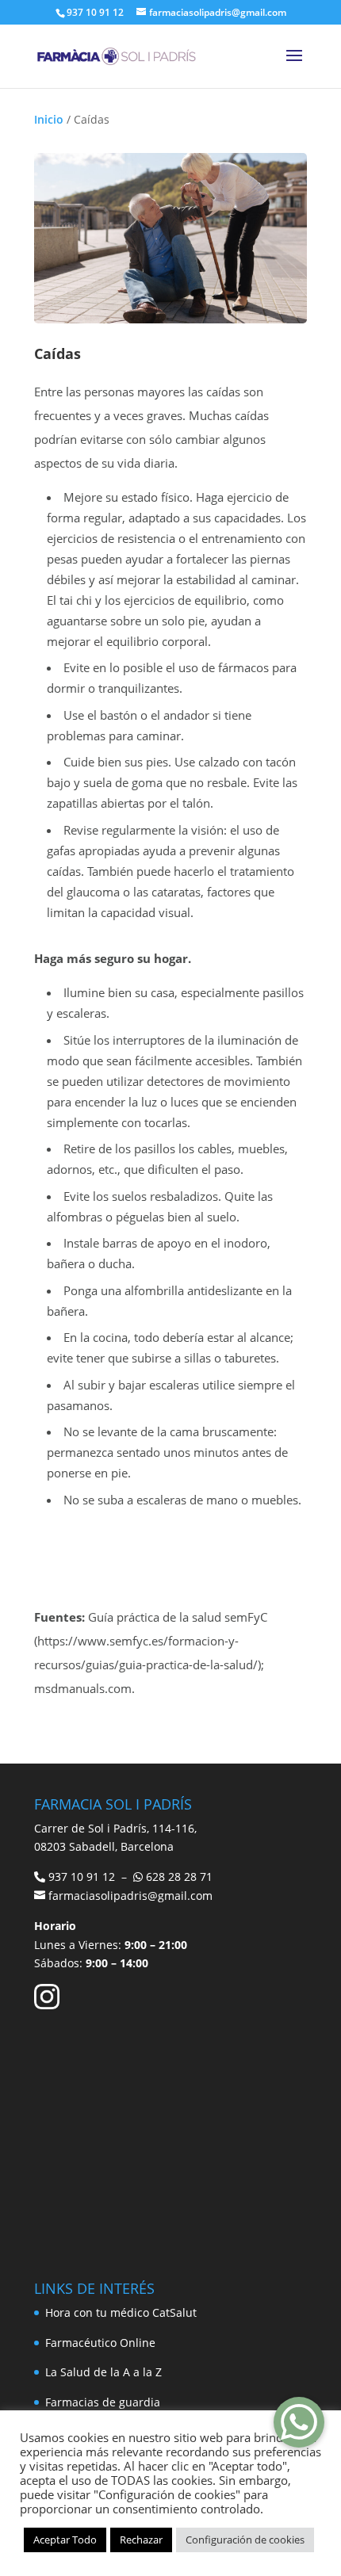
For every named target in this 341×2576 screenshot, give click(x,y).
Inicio (49, 119)
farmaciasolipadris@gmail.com (130, 1896)
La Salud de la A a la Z (103, 2372)
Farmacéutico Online (100, 2343)
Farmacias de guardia (103, 2402)
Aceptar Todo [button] (65, 2540)
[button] (299, 2422)
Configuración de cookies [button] (245, 2540)
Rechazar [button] (141, 2540)
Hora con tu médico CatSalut (121, 2312)
